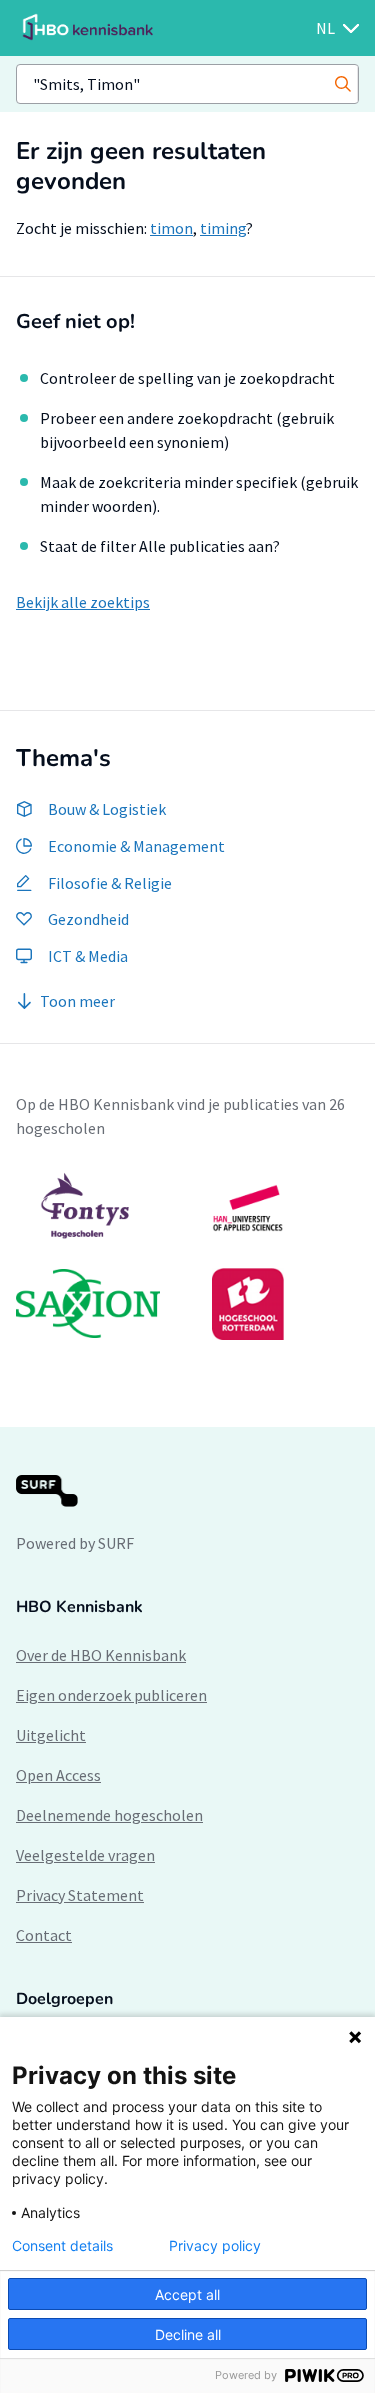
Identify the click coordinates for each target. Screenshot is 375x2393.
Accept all (187, 2294)
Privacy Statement (80, 1895)
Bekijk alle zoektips (83, 602)
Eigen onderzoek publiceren (111, 1695)
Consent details (62, 2246)
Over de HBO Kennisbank (101, 1655)
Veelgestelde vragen (85, 1855)
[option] (187, 1256)
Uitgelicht (51, 1735)
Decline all (188, 2334)
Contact (44, 1935)
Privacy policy (215, 2246)
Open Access (58, 1775)
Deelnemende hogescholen (109, 1815)
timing (223, 228)
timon (171, 228)
